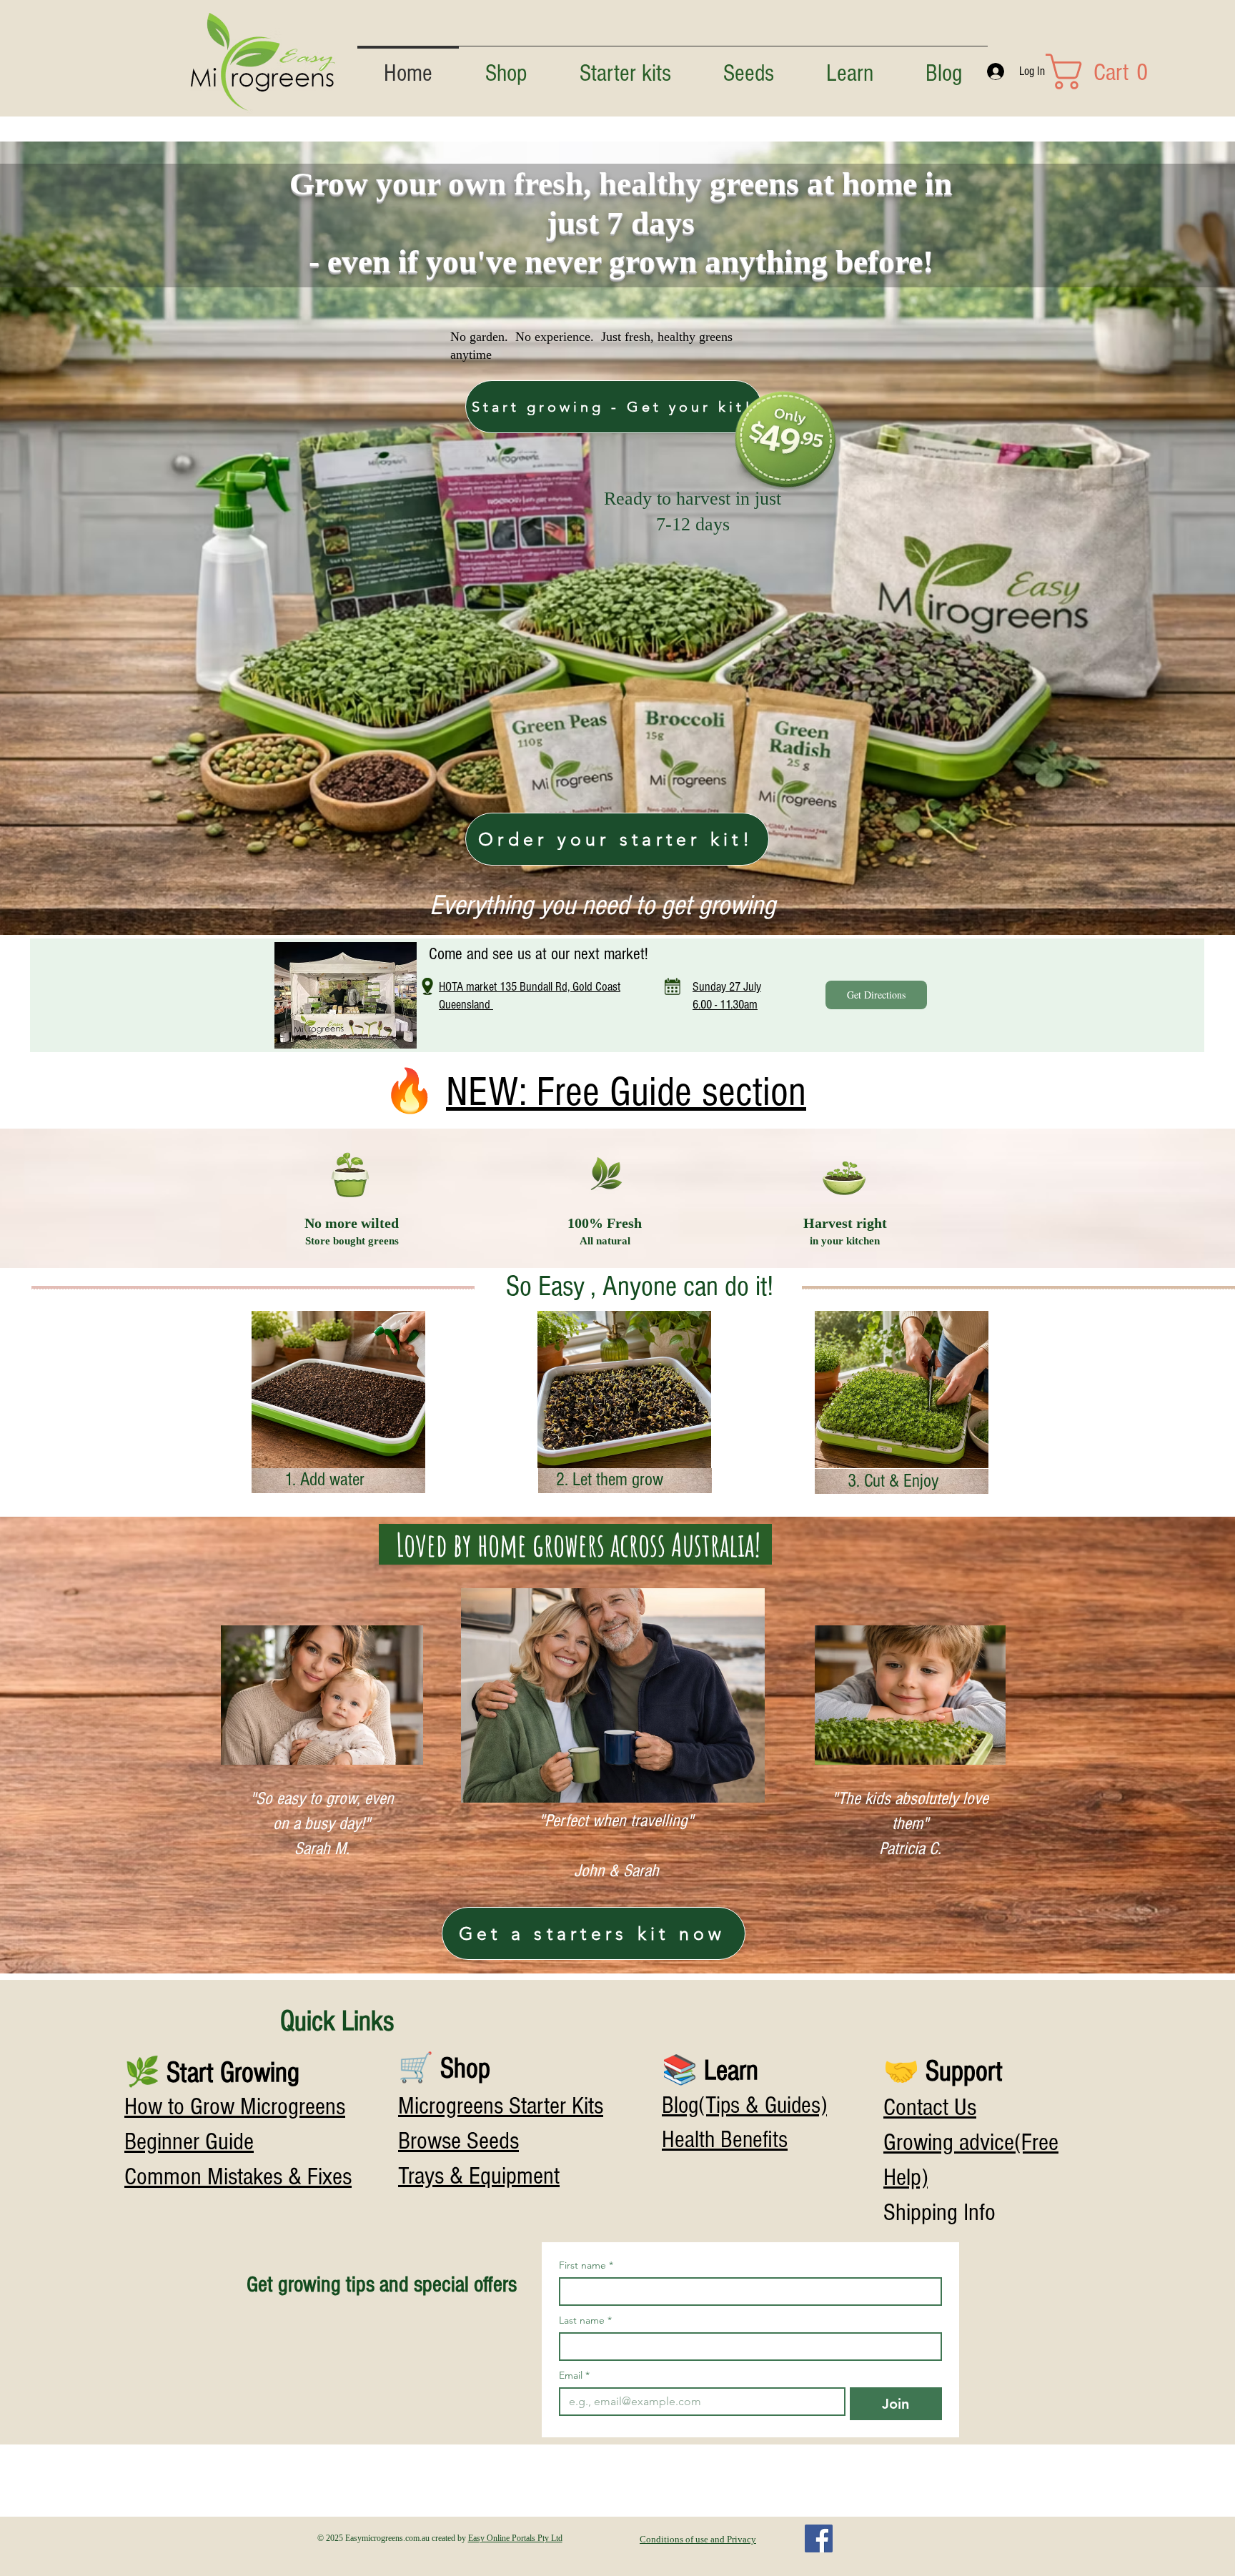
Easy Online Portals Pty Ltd (515, 2538)
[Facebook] (819, 2538)
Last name (585, 2320)
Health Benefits (725, 2140)
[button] (849, 68)
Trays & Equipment (479, 2176)
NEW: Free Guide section (626, 1092)
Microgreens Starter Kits (501, 2106)
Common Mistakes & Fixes (238, 2177)
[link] (1061, 71)
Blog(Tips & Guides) (744, 2106)
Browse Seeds (458, 2141)
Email (574, 2376)
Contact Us (930, 2107)
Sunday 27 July (727, 987)
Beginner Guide (189, 2142)
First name (586, 2265)
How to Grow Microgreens (235, 2107)
